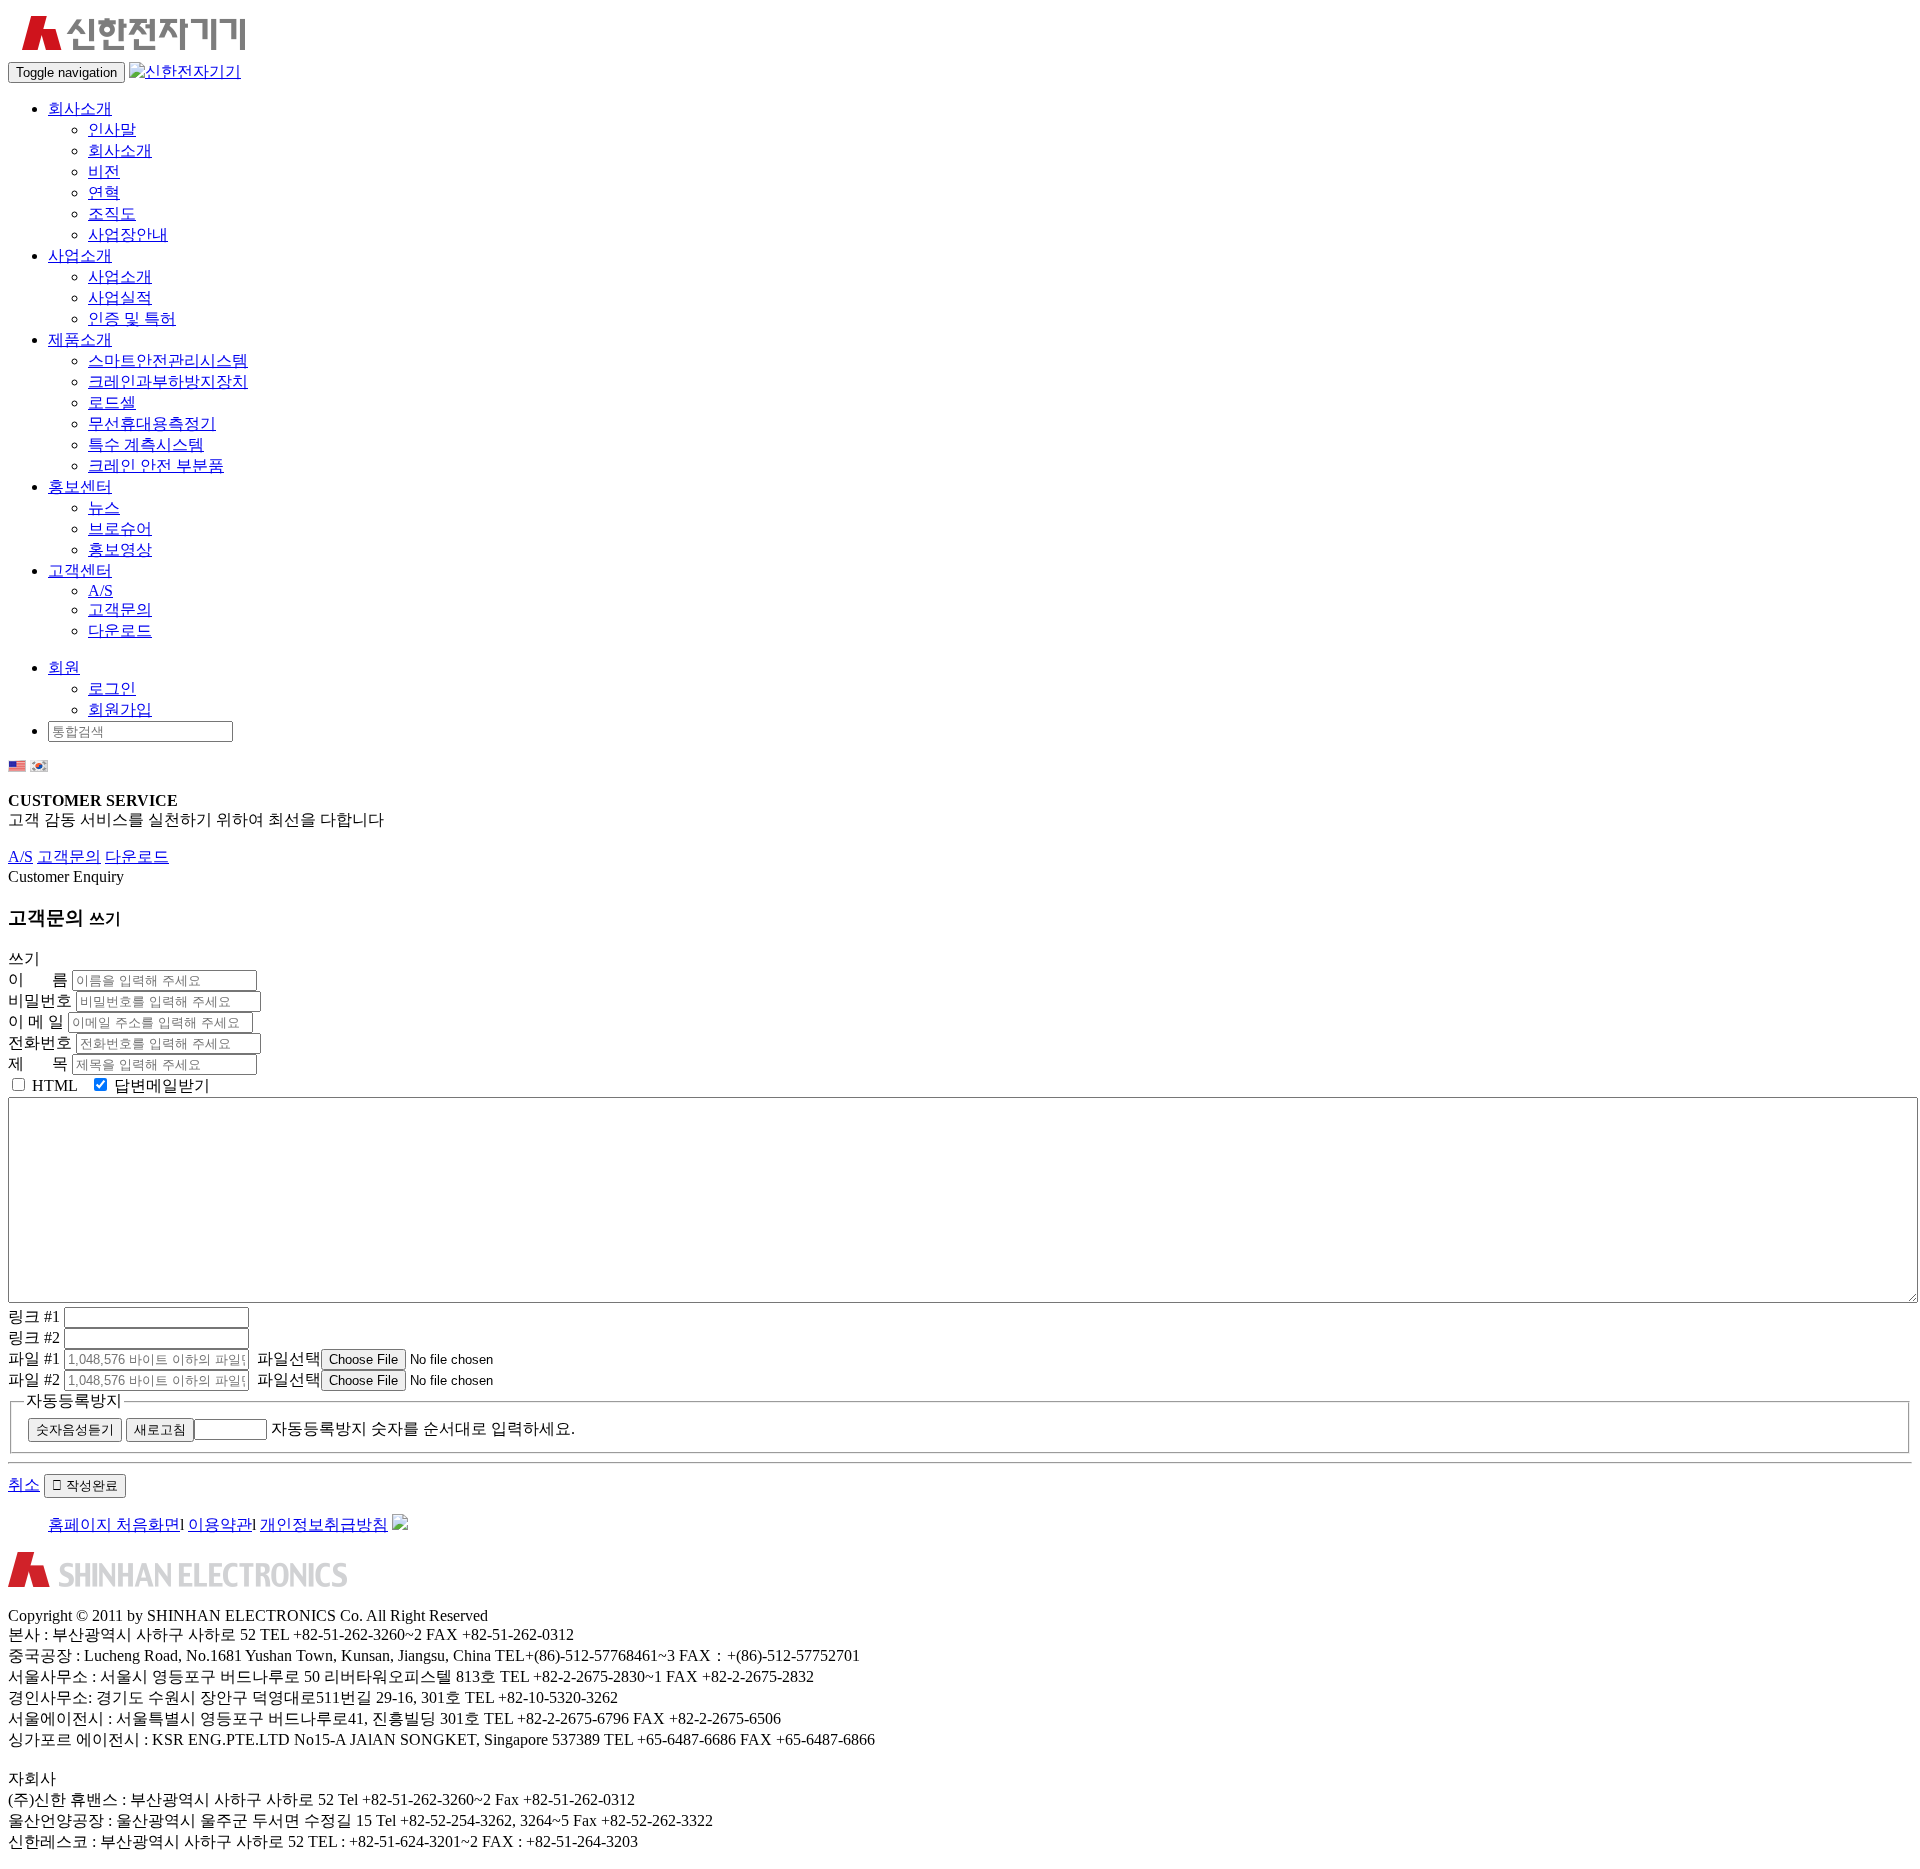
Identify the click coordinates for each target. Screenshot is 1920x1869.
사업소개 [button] (80, 255)
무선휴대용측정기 (152, 423)
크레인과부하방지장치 (168, 381)
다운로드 (120, 630)
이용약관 (220, 1524)
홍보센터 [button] (80, 486)
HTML (53, 1085)
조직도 (112, 213)
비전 (104, 171)
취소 (24, 1484)
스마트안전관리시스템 (168, 360)
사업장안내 (128, 234)
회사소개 (120, 150)
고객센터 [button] (80, 570)
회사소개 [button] (80, 108)
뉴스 (104, 507)
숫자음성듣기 (75, 1429)
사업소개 (120, 276)
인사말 (112, 129)
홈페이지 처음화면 (114, 1524)
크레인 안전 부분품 (156, 465)
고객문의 (120, 609)
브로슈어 (120, 528)
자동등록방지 (74, 1400)
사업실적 (120, 297)
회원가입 (120, 709)
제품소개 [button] (80, 339)
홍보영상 (120, 549)
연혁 (104, 192)
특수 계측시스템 (146, 444)
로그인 (112, 688)
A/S (100, 590)
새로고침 (160, 1429)
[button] (64, 667)
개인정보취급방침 (324, 1524)
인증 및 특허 (132, 318)
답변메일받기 (160, 1085)
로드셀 (112, 402)
